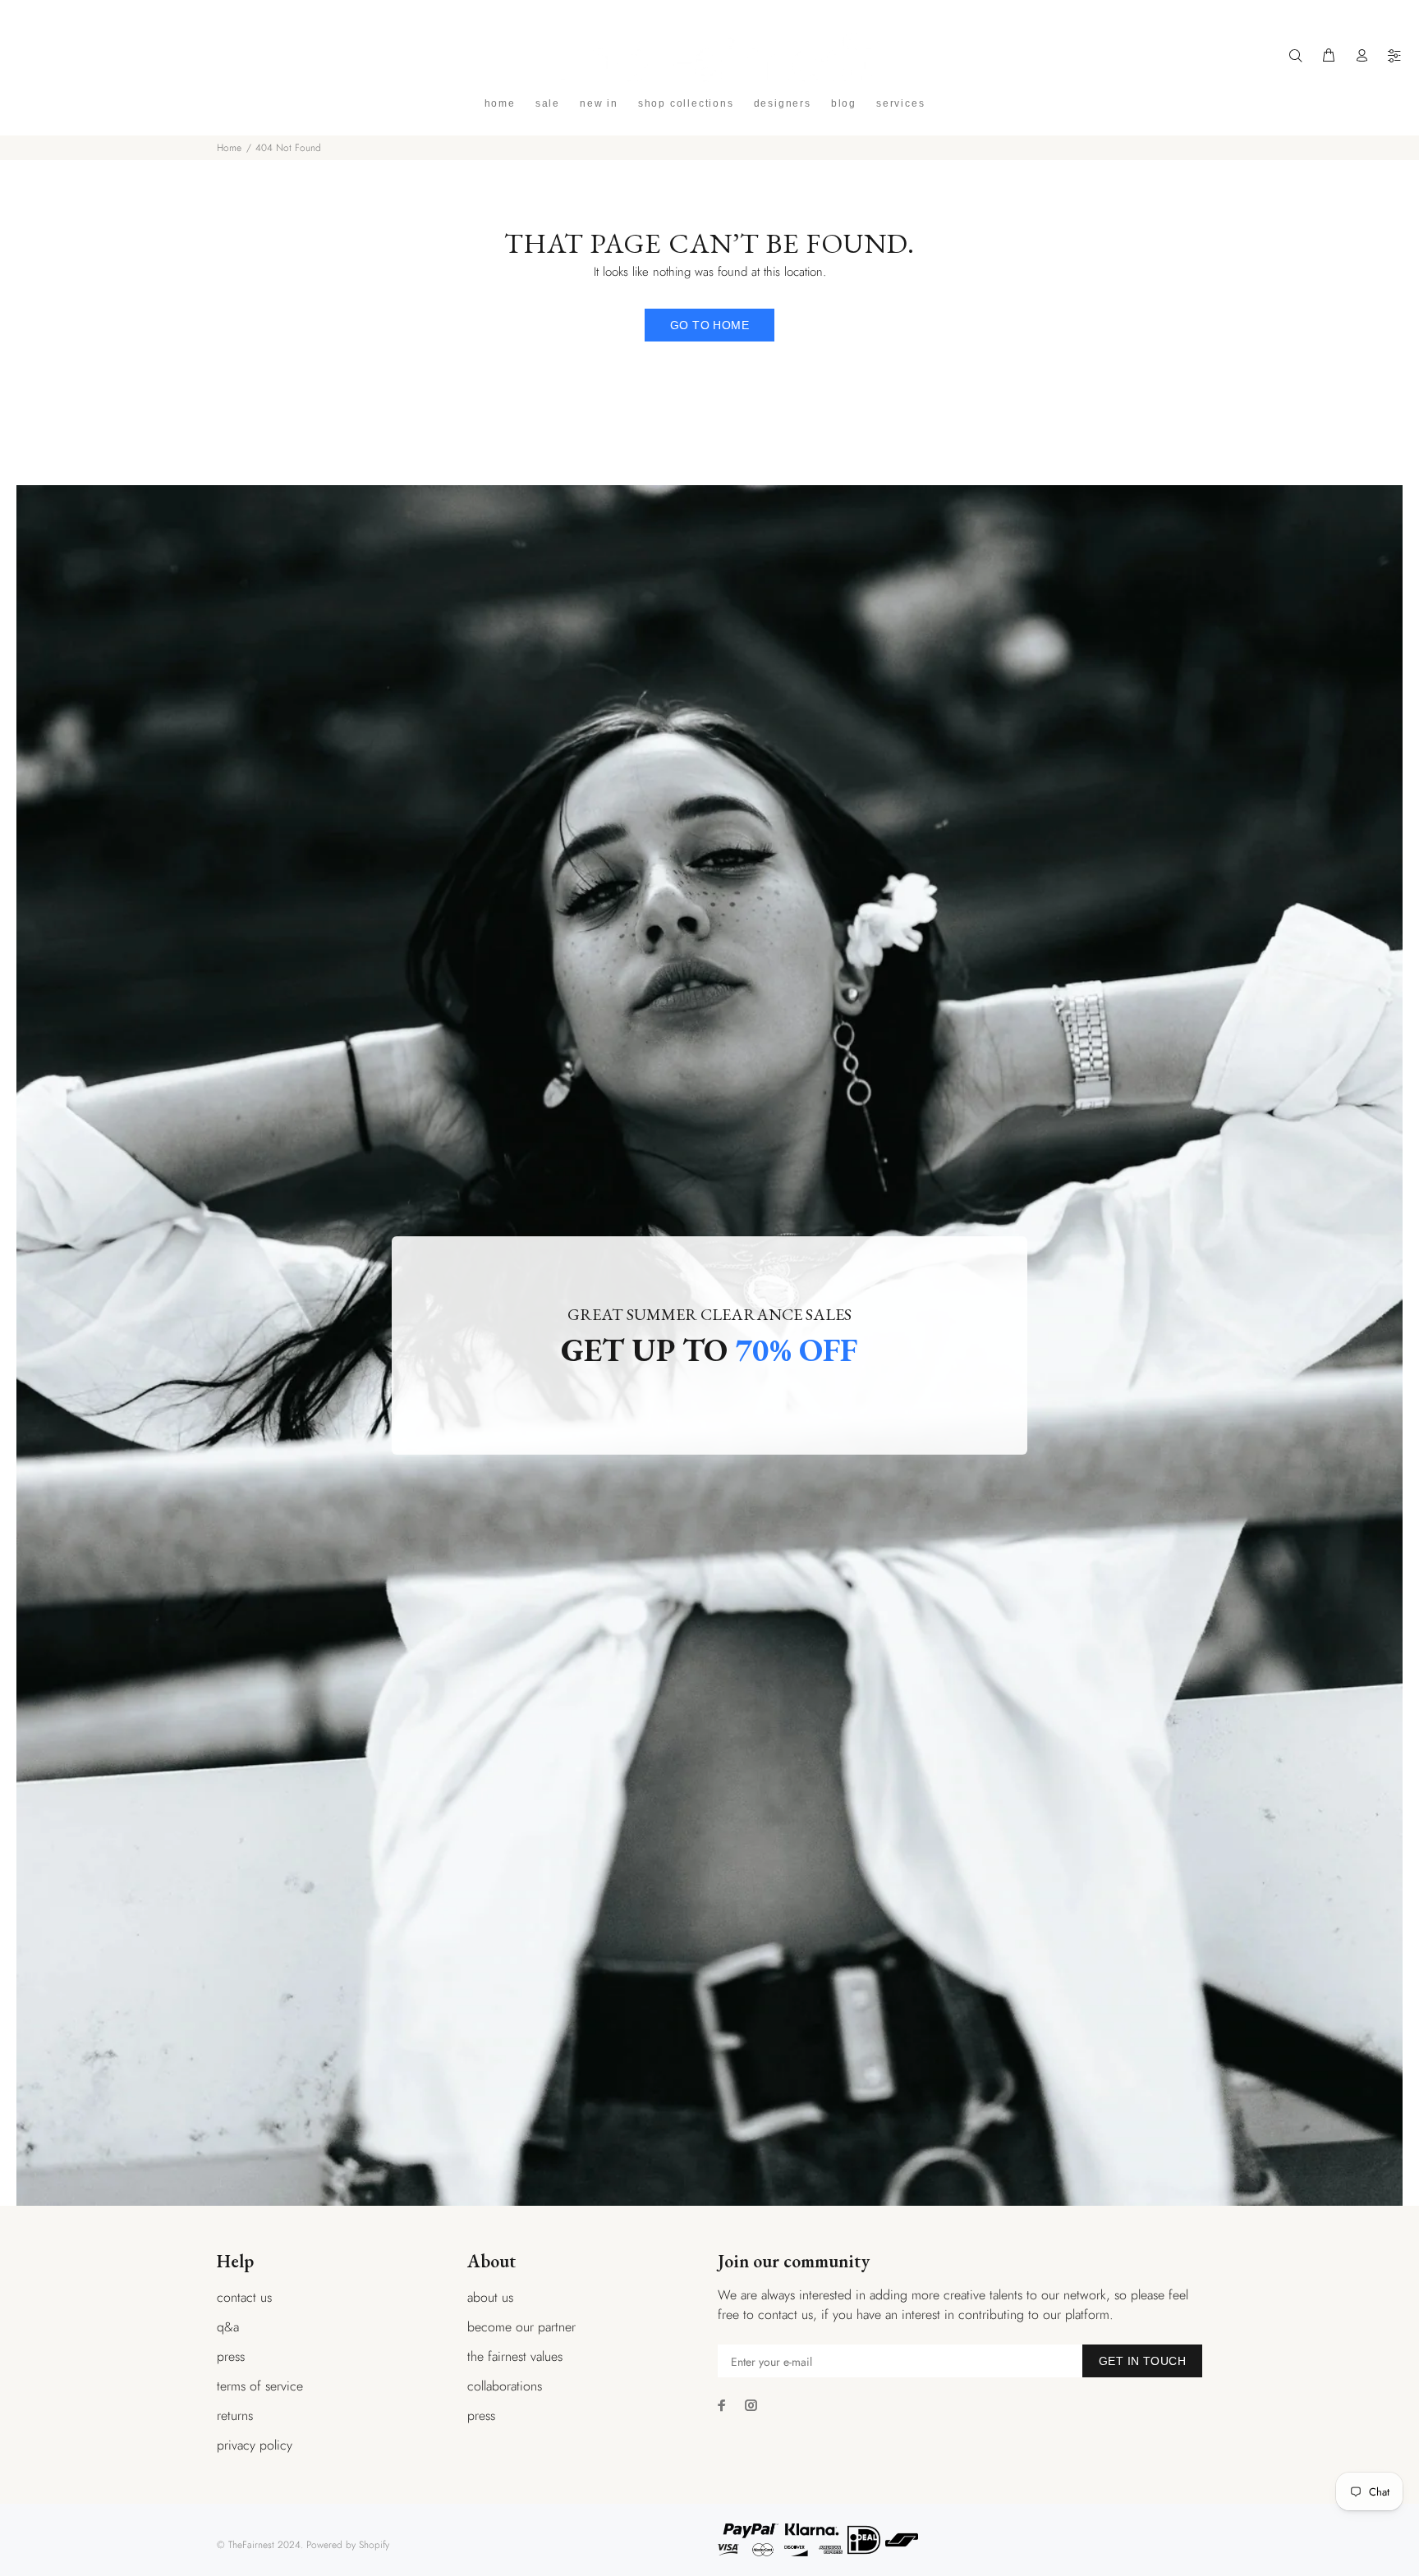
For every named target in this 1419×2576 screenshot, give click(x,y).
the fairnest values (515, 2356)
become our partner (521, 2327)
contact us (244, 2297)
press (231, 2356)
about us (490, 2297)
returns (235, 2416)
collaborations (505, 2386)
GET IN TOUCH (1142, 2361)
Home (229, 148)
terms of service (260, 2386)
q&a (228, 2327)
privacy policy (255, 2445)
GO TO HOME (709, 325)
